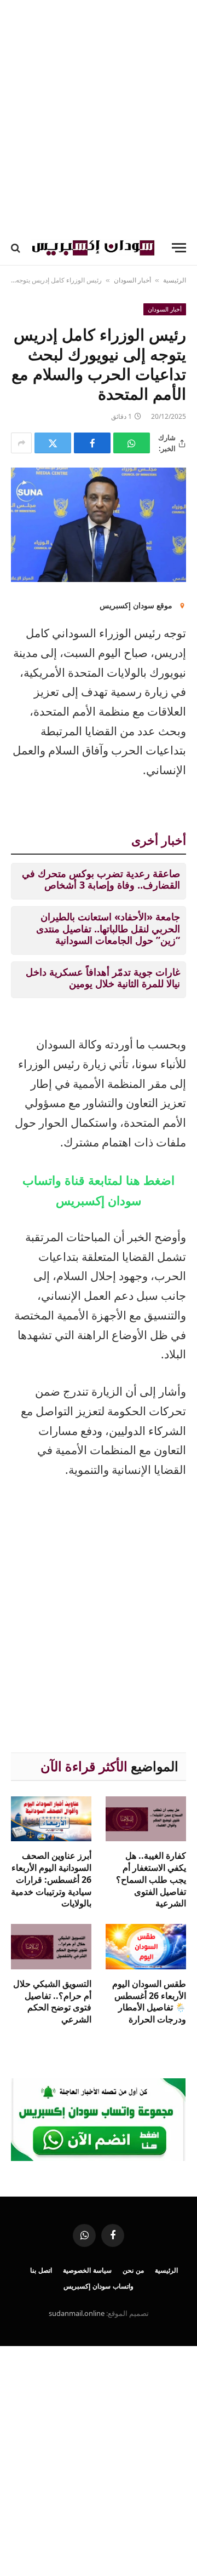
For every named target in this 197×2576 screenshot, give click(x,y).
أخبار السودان (132, 280)
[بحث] (17, 248)
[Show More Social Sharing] (21, 443)
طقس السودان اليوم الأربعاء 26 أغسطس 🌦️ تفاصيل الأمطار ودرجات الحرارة (149, 2001)
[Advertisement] (99, 115)
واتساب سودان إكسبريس (99, 2286)
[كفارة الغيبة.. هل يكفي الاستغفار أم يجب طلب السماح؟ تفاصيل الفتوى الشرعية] (146, 1819)
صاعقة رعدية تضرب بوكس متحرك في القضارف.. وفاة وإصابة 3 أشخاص (101, 879)
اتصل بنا (41, 2270)
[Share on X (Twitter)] (53, 443)
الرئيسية (175, 280)
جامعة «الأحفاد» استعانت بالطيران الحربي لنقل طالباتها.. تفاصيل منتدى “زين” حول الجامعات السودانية (108, 928)
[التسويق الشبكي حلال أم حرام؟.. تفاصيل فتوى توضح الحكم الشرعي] (51, 1947)
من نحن (133, 2270)
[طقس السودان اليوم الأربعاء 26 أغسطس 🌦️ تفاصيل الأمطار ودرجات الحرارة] (146, 1947)
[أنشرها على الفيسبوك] (92, 443)
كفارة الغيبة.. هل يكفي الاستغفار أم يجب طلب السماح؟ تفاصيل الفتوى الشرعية (151, 1879)
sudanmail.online (77, 2313)
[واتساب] (132, 443)
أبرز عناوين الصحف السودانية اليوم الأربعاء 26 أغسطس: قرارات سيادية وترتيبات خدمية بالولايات (51, 1879)
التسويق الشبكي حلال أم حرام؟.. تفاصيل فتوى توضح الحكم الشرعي (52, 2001)
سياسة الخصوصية (87, 2270)
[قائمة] (179, 248)
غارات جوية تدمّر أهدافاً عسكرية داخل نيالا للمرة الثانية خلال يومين (103, 978)
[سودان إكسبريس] (93, 248)
